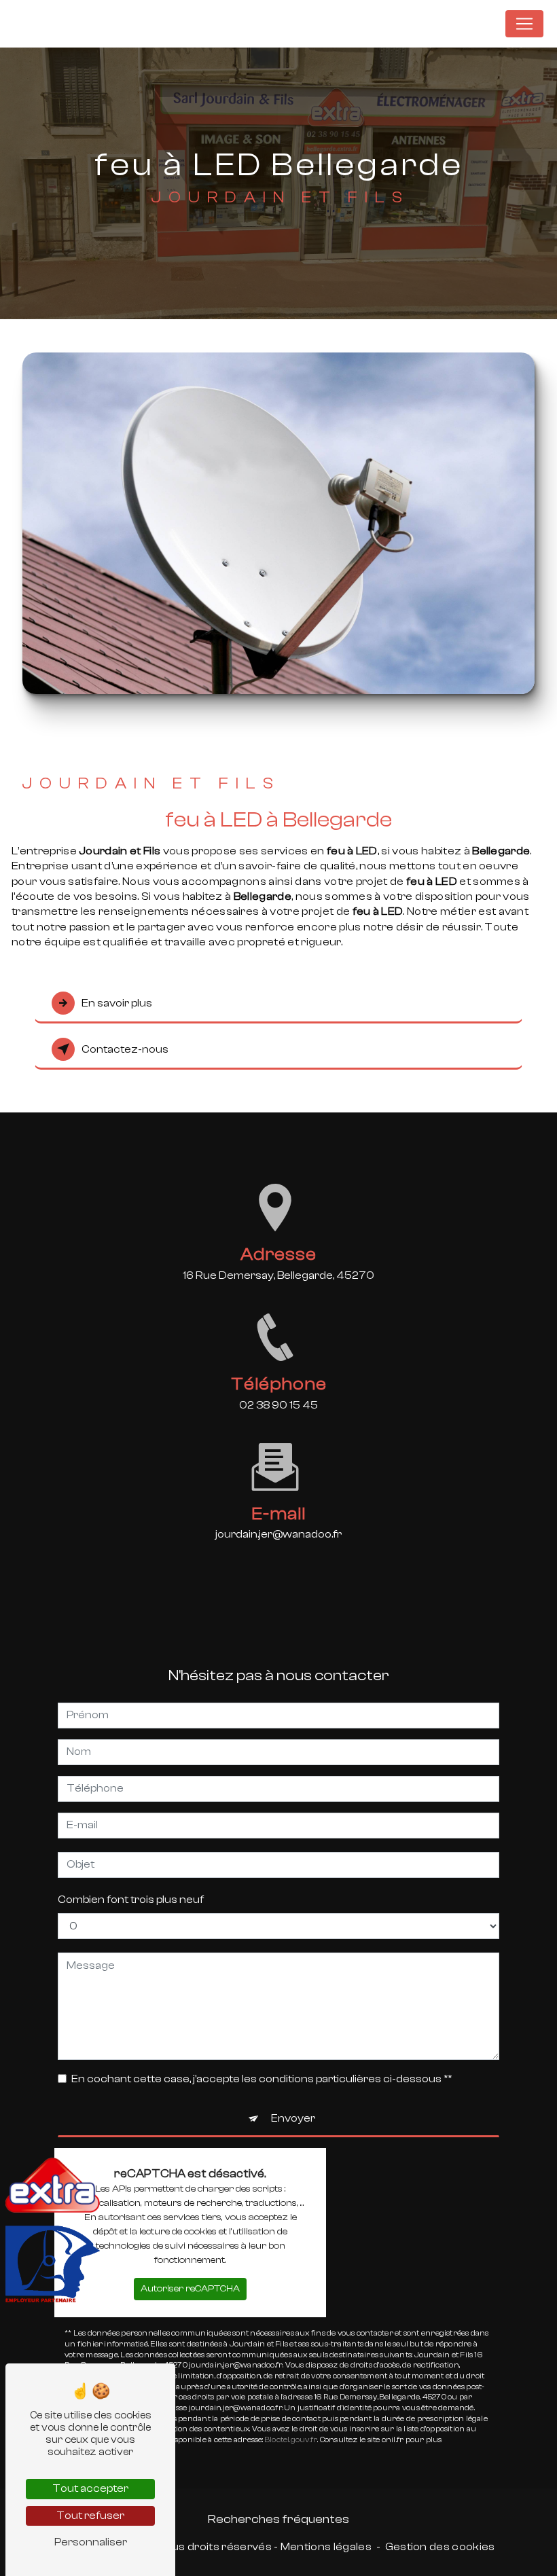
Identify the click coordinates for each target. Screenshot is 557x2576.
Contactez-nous (125, 1049)
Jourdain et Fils (447, 23)
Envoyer (293, 2118)
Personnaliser (91, 2542)
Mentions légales (326, 2547)
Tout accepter (90, 2488)
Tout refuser (90, 2516)
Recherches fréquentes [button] (278, 2519)
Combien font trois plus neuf (131, 1900)
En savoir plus (117, 1003)
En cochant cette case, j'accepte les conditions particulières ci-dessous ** (262, 2079)
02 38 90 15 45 (278, 1405)
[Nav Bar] (524, 24)
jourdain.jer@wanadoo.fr (278, 1534)
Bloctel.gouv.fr (291, 2440)
